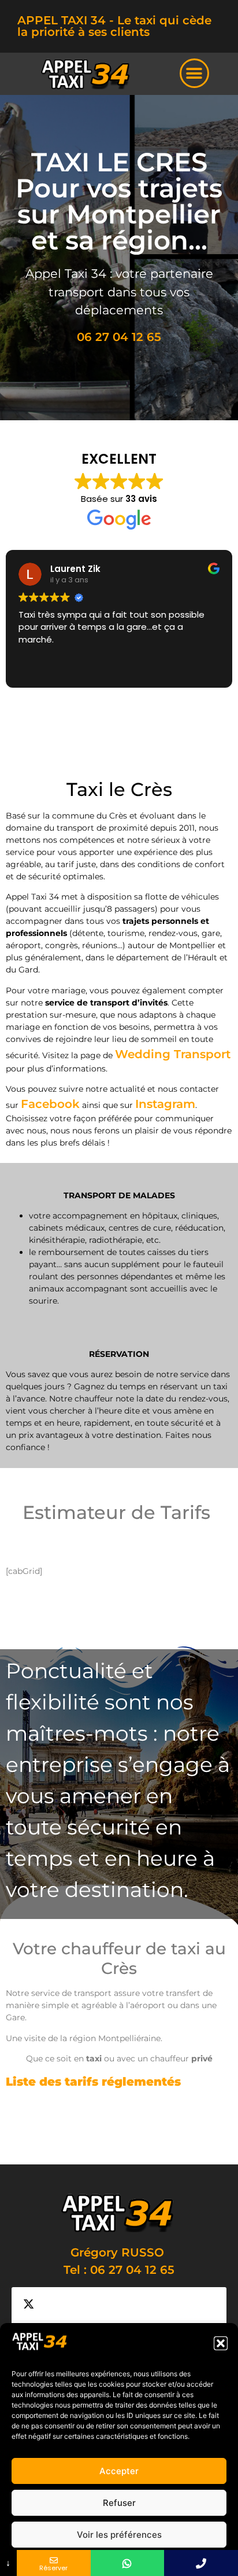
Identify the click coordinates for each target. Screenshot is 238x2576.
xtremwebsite (83, 2142)
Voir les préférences (119, 2535)
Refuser (119, 2503)
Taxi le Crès (150, 2124)
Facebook (50, 1104)
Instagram (165, 1104)
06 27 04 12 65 (119, 337)
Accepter (119, 2471)
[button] (221, 2343)
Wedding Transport (173, 1054)
